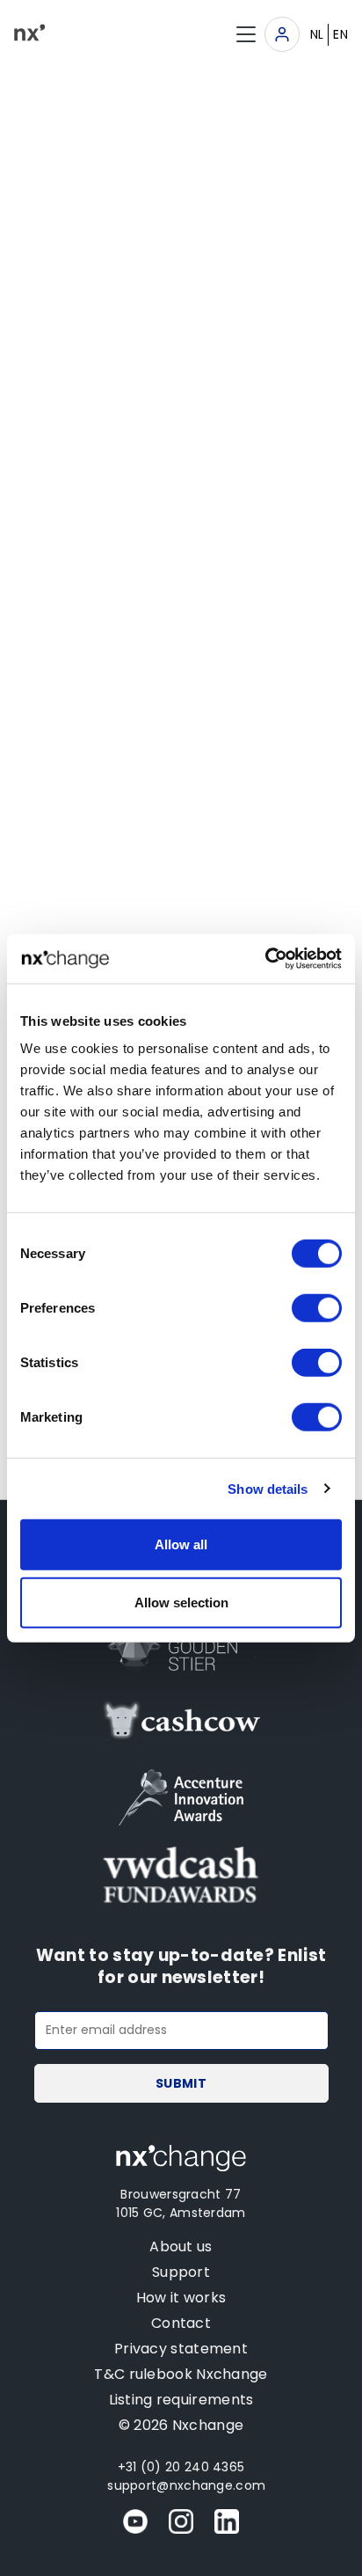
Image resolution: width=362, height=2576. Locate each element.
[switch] (317, 1308)
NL (317, 34)
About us (181, 2247)
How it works (181, 2298)
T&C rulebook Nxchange (181, 2374)
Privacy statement (181, 2349)
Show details (268, 1488)
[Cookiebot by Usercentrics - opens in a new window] (265, 959)
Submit (181, 2083)
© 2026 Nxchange (181, 2425)
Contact (181, 2323)
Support (181, 2272)
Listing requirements (181, 2400)
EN (340, 34)
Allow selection (181, 1602)
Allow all (181, 1544)
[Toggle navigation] (282, 34)
